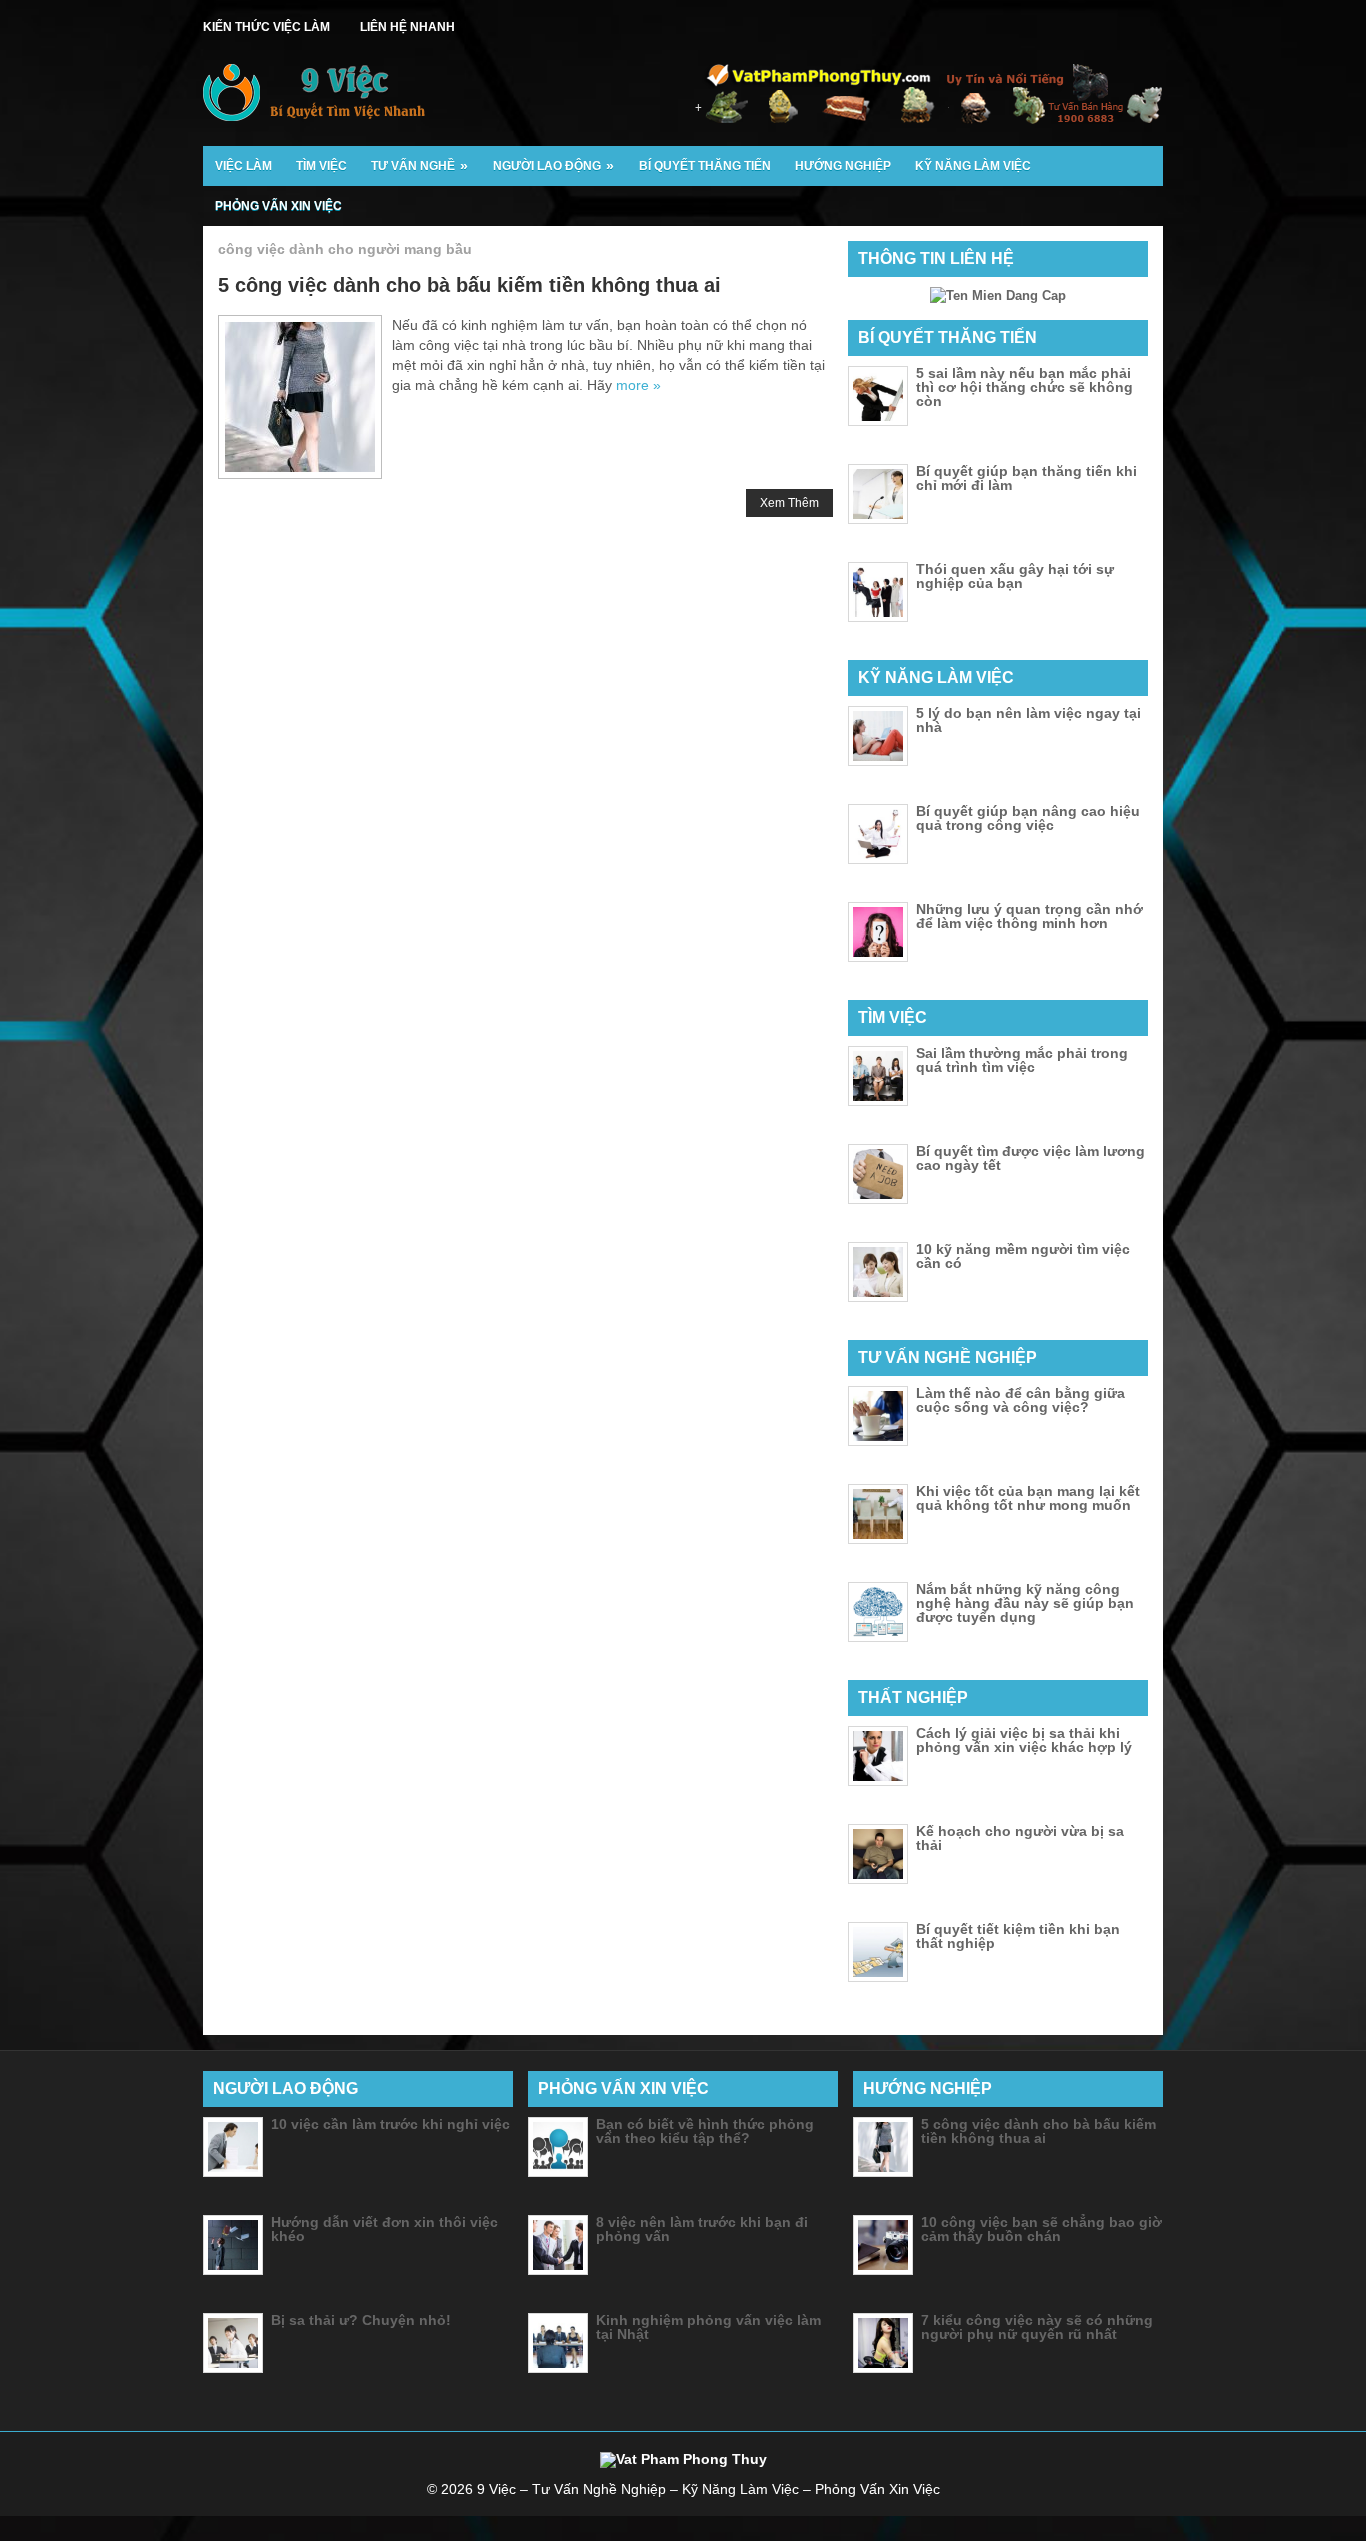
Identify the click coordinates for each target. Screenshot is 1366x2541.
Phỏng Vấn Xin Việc (278, 206)
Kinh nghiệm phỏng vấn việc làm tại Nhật (708, 2327)
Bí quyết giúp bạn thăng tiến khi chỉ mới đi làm (1026, 478)
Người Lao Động (553, 166)
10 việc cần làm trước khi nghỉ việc (390, 2124)
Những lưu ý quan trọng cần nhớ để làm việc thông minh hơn (1029, 916)
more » (638, 385)
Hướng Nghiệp (843, 166)
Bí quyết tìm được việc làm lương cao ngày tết (1030, 1158)
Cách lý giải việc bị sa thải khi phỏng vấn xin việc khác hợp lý (1024, 1740)
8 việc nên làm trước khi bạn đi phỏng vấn (702, 2229)
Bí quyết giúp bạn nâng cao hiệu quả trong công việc (1028, 818)
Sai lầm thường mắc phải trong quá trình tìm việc (1022, 1060)
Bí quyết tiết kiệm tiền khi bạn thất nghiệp (1018, 1936)
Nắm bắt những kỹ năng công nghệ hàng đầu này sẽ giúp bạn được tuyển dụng (1025, 1603)
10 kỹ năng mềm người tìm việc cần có (1023, 1256)
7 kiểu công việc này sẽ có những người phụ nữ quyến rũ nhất (1037, 2327)
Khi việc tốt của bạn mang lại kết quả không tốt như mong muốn (1028, 1498)
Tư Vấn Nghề (419, 166)
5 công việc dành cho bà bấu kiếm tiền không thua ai (469, 285)
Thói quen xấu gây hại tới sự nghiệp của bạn (1015, 576)
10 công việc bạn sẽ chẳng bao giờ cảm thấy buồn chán (1041, 2229)
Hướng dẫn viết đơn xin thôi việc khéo (384, 2229)
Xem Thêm (789, 503)
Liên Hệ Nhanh (407, 27)
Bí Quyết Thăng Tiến (705, 166)
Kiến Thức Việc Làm (266, 27)
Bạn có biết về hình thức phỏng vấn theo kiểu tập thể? (705, 2131)
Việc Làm (243, 166)
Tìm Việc (321, 166)
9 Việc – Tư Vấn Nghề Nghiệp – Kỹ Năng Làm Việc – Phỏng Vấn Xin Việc (708, 2489)
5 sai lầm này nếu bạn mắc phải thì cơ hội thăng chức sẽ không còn (1024, 387)
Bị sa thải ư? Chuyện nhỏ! (361, 2320)
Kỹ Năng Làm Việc (973, 166)
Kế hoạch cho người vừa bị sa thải (1020, 1838)
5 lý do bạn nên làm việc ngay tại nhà (1028, 720)
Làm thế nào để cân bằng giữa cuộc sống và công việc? (1020, 1400)
